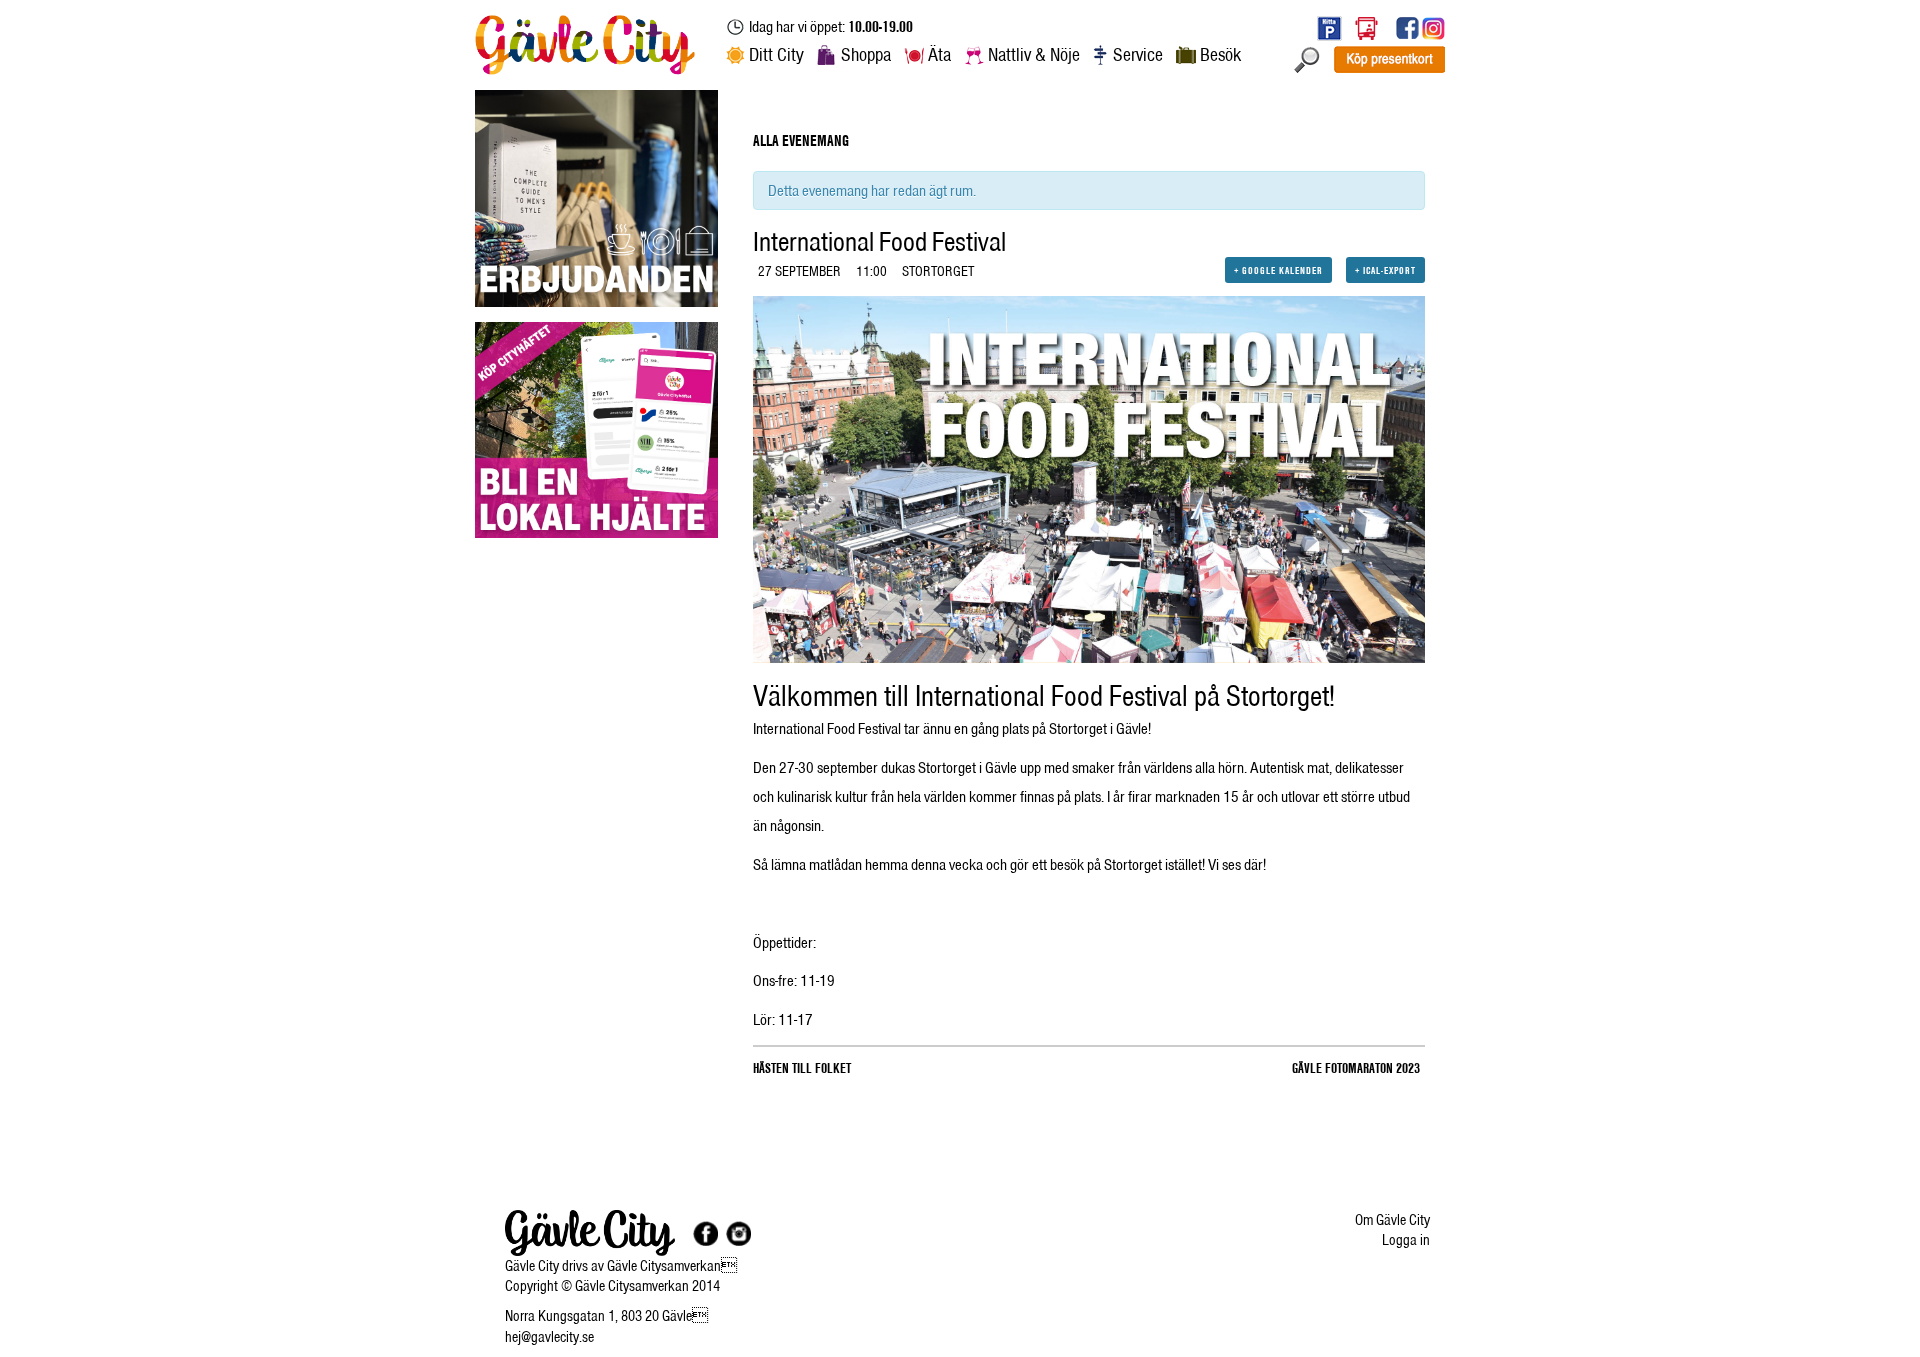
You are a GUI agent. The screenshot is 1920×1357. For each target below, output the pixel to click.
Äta (939, 54)
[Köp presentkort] (1389, 58)
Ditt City (776, 54)
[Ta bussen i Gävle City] (1366, 27)
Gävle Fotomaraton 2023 (1356, 1068)
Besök (1220, 54)
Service (1138, 54)
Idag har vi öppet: (831, 26)
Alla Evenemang (801, 140)
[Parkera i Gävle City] (1324, 27)
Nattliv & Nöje (1034, 54)
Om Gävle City (1392, 1220)
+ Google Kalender (1278, 270)
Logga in (1406, 1240)
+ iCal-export (1385, 270)
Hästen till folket (802, 1068)
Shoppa (866, 54)
